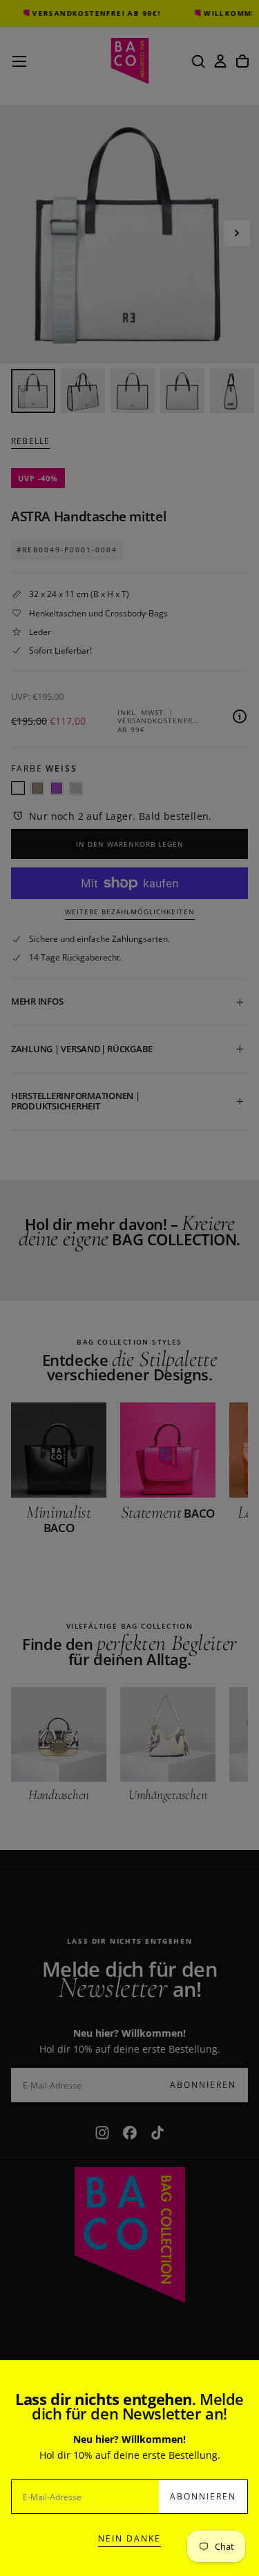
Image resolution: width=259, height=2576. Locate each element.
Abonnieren (203, 2496)
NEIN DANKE (129, 2538)
